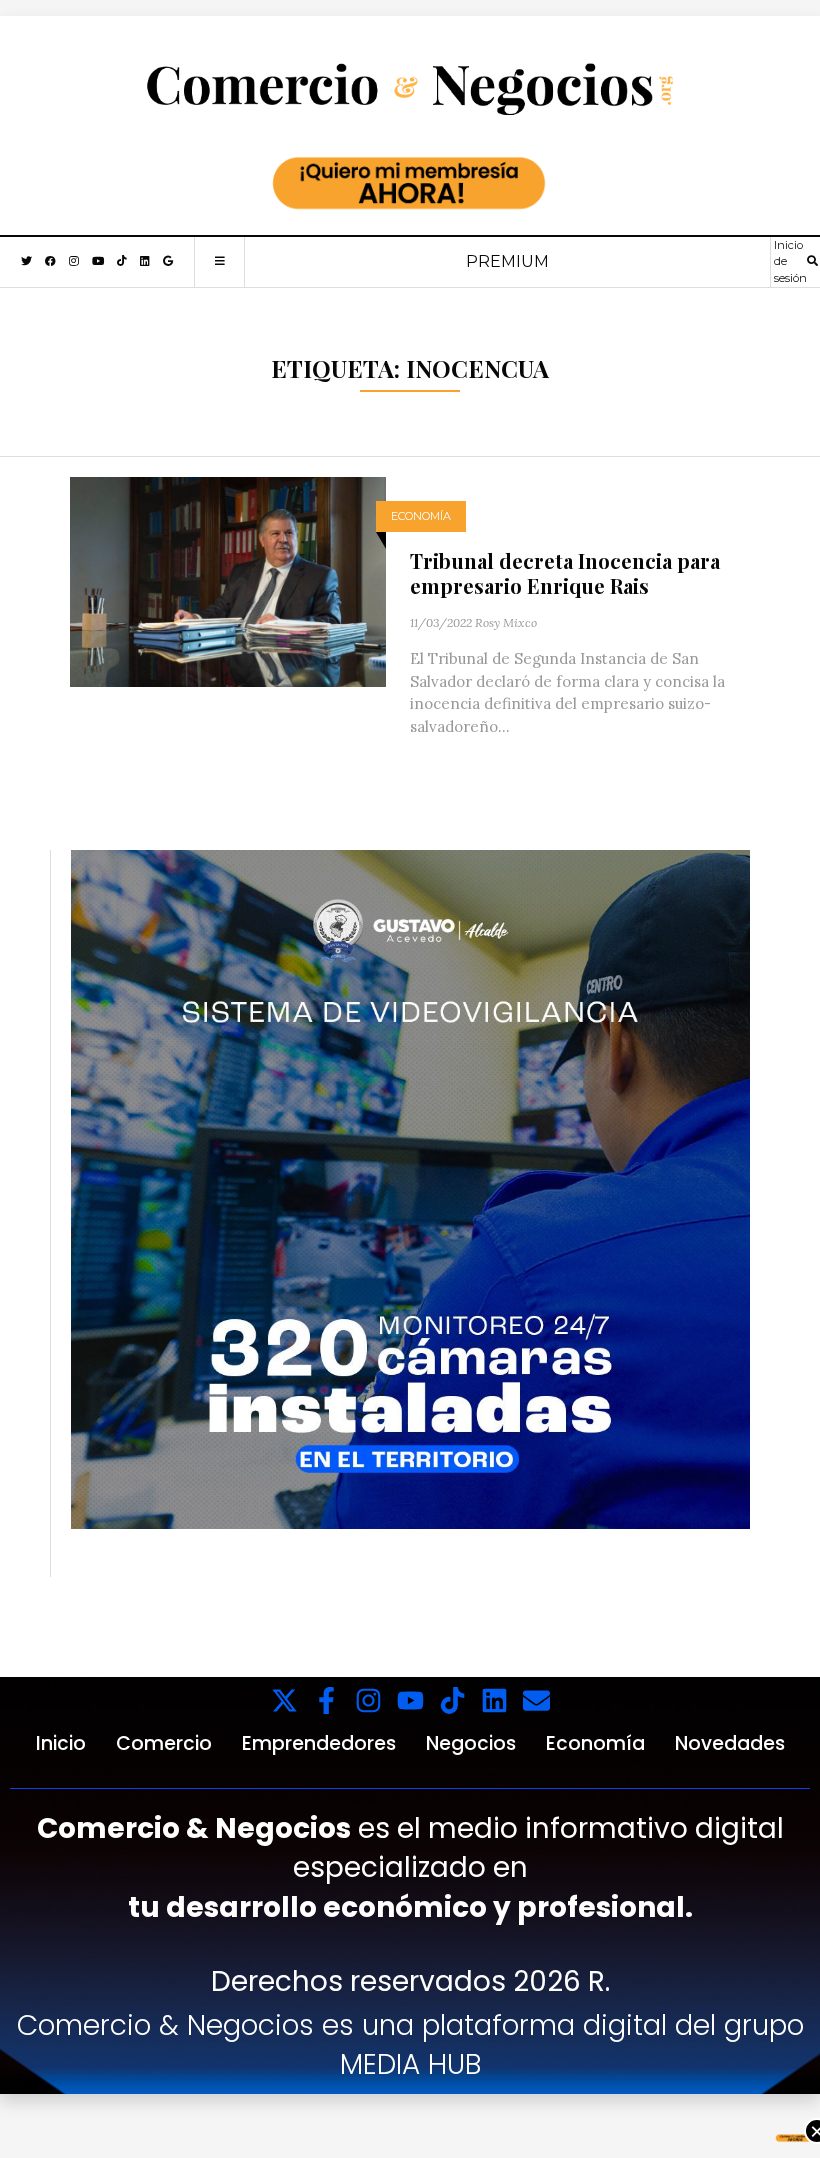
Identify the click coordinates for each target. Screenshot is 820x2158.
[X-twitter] (284, 1700)
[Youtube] (410, 1700)
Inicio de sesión (790, 261)
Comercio (164, 1743)
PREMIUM (507, 261)
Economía (421, 516)
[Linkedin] (494, 1700)
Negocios (471, 1743)
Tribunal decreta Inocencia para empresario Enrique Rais (565, 573)
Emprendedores (319, 1743)
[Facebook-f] (326, 1700)
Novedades (730, 1743)
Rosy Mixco (506, 622)
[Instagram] (368, 1700)
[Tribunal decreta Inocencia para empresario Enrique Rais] (228, 580)
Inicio (61, 1743)
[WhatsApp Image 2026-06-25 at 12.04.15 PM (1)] (410, 1187)
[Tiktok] (452, 1700)
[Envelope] (536, 1700)
